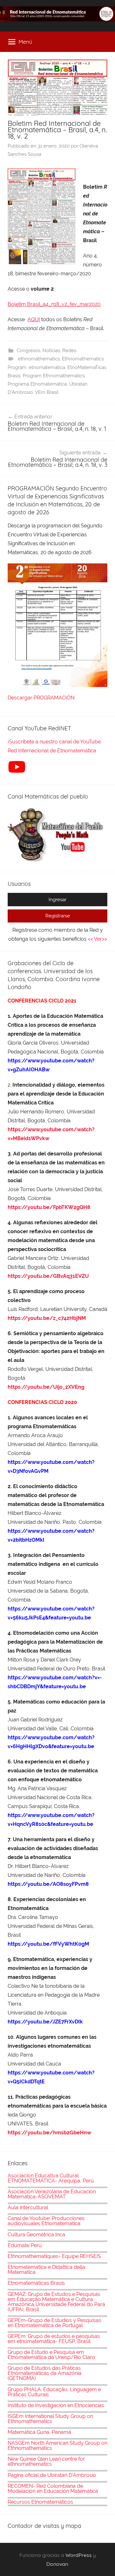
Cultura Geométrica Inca (36, 2235)
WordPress (79, 2555)
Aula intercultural (28, 2207)
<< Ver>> (97, 939)
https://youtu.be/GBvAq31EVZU (48, 1276)
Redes (69, 351)
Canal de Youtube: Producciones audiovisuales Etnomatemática (46, 2221)
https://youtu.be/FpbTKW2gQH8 (49, 1207)
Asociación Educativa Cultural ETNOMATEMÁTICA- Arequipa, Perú (51, 2178)
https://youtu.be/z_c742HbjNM (47, 1318)
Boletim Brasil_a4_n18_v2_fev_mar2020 (54, 304)
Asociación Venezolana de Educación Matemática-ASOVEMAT (52, 2194)
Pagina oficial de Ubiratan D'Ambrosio (52, 2475)
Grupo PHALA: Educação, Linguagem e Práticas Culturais (54, 2392)
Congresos (28, 351)
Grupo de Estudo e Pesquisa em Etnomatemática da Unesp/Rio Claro (51, 2355)
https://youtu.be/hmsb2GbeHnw (49, 2133)
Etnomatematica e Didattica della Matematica (46, 2270)
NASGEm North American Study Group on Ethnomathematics (57, 2446)
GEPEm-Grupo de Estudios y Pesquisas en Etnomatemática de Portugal (54, 2323)
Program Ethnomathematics (54, 376)
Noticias (51, 351)
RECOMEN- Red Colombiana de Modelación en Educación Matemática (53, 2489)
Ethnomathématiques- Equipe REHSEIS (54, 2256)
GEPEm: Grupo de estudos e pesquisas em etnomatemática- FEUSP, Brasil (54, 2339)
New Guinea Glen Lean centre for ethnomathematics (46, 2461)
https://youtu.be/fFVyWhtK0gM (48, 1944)
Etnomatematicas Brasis (36, 2283)
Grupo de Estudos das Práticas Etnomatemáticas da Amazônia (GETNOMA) (45, 2373)
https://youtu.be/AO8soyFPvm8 (49, 1884)
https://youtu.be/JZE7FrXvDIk (45, 2022)
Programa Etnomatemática (37, 384)
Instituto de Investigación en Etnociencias (56, 2405)
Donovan (57, 2564)
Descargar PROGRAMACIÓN (42, 698)
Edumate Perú (25, 2245)
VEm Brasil (47, 392)
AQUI (34, 319)
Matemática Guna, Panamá (39, 2432)
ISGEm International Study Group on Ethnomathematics (50, 2419)
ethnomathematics (39, 359)
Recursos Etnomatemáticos (40, 2502)
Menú (25, 42)
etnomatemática (47, 367)
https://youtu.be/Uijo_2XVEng (46, 1387)
